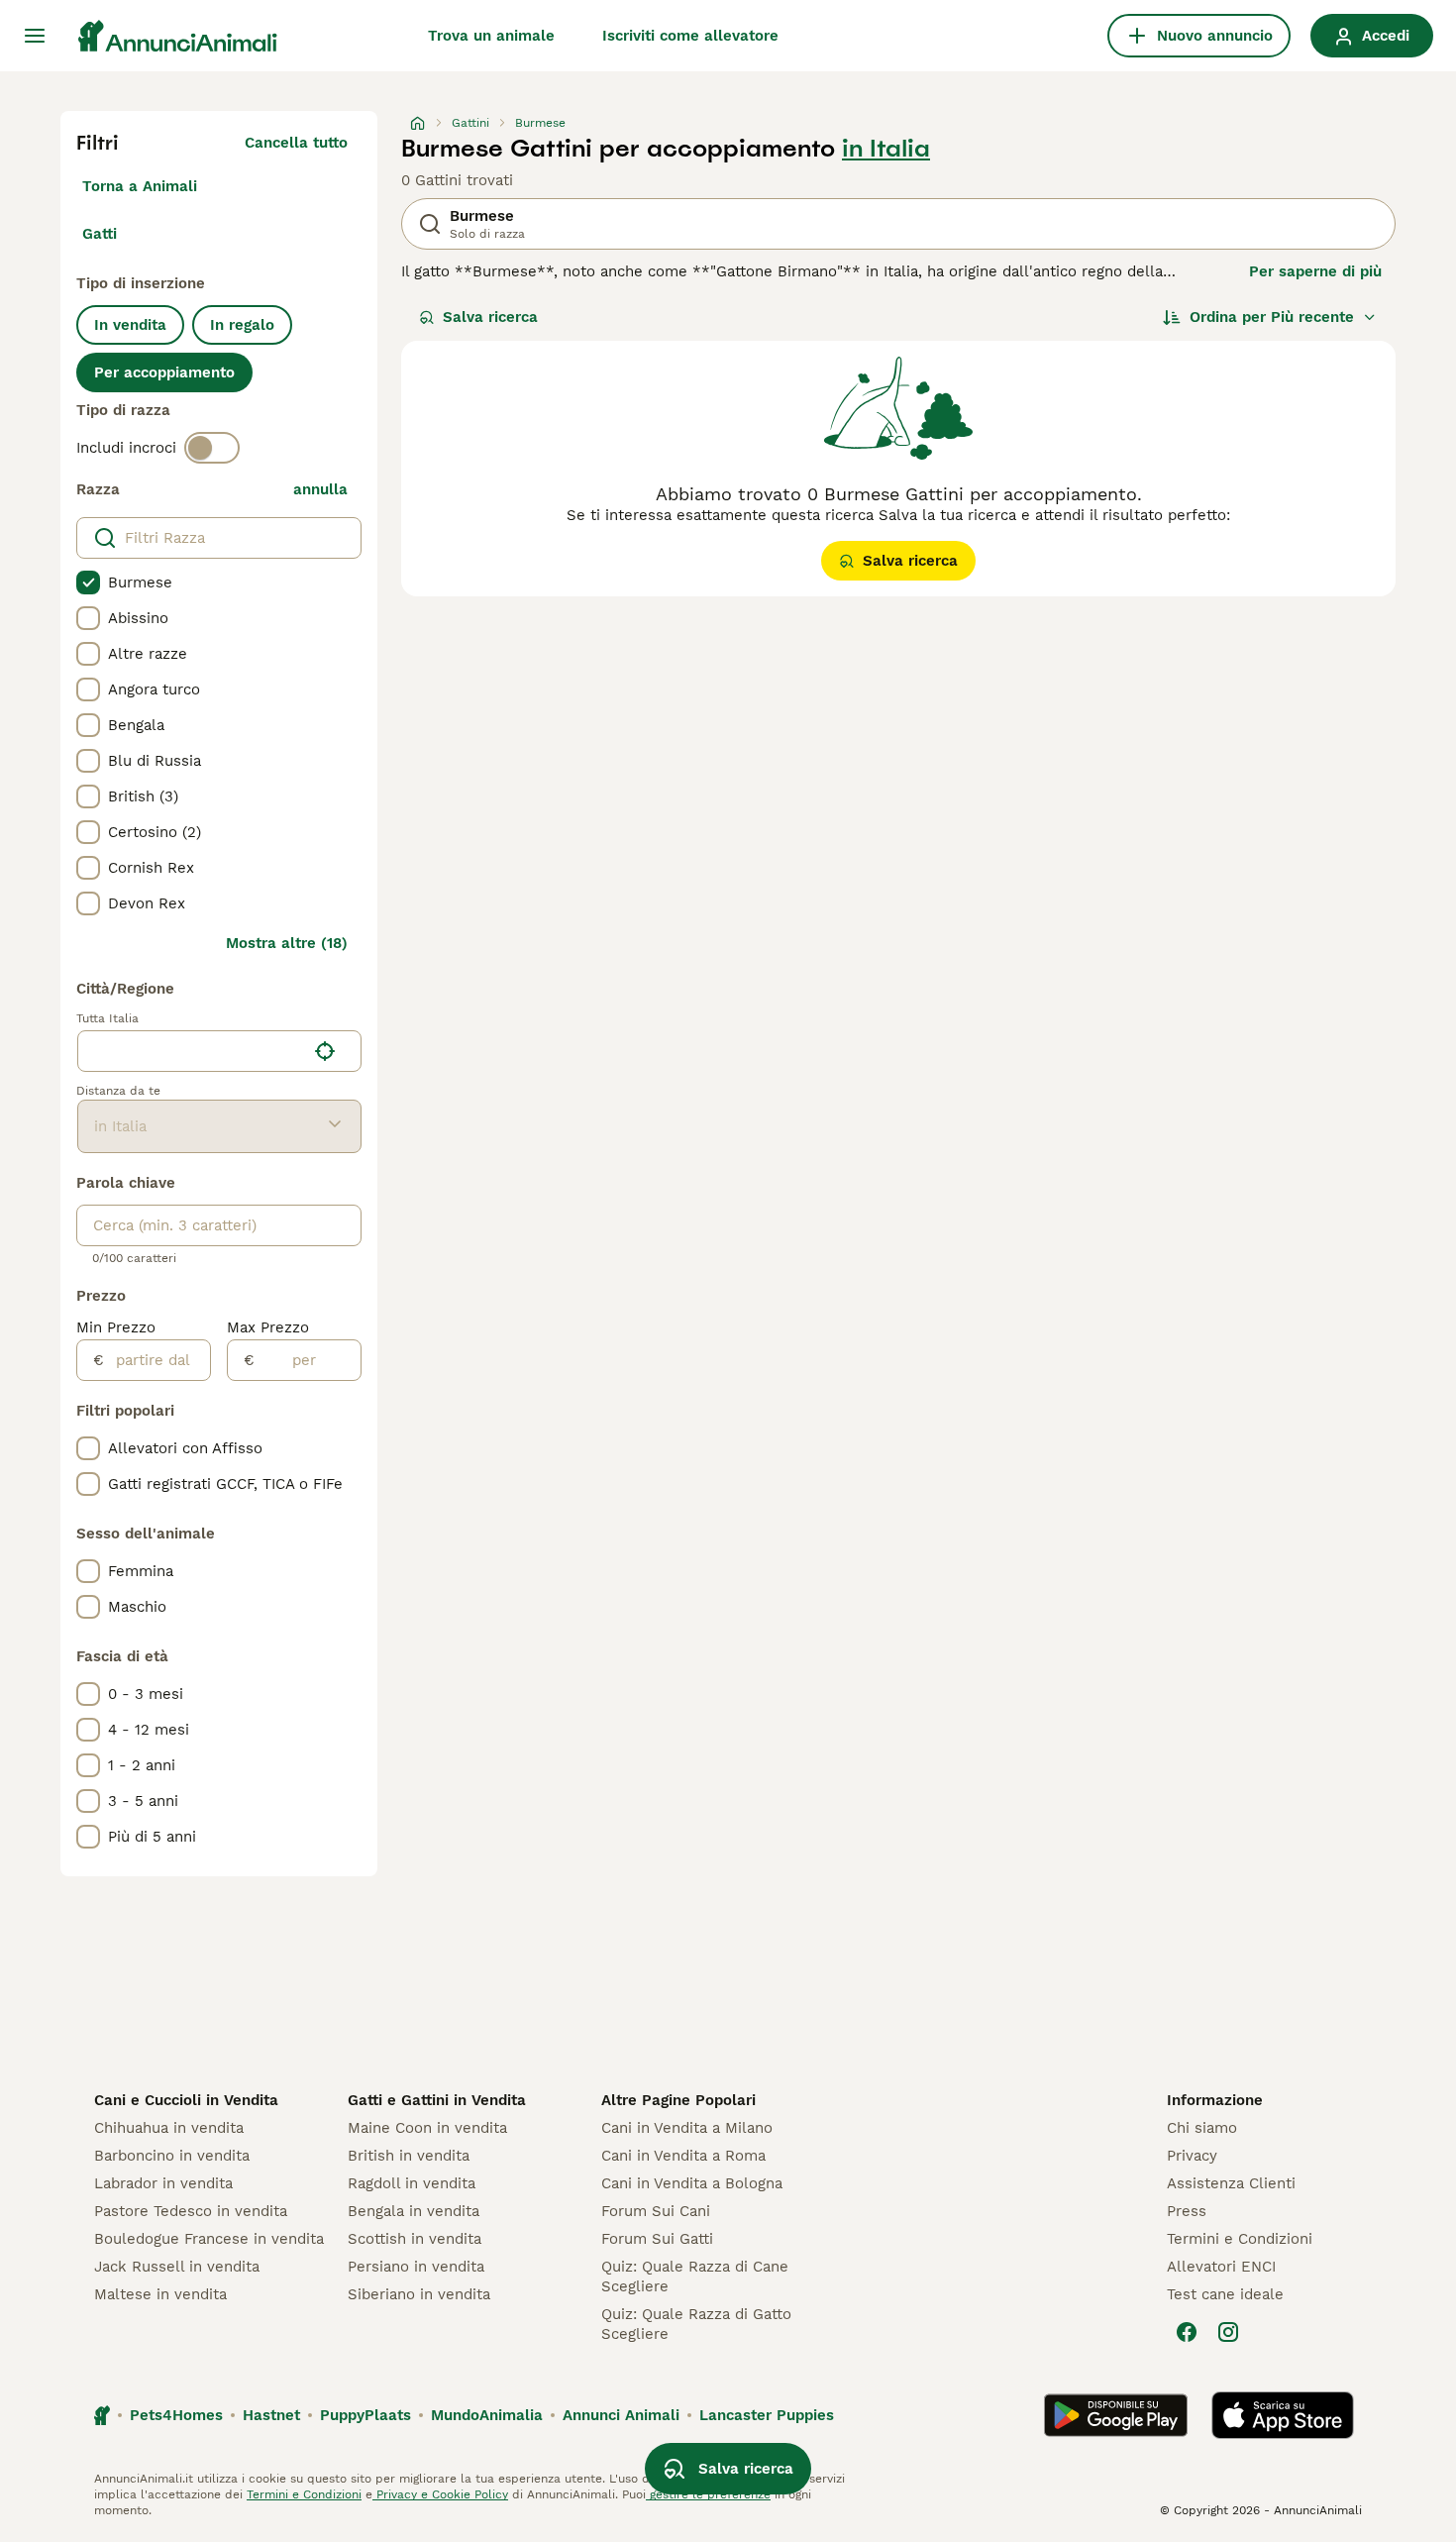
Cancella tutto (296, 143)
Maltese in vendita (160, 2294)
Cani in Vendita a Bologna (692, 2183)
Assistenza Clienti (1231, 2183)
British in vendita (409, 2156)
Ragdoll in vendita (412, 2183)
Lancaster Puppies (767, 2415)
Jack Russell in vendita (177, 2267)
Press (1187, 2211)
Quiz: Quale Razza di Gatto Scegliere (696, 2324)
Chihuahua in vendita (169, 2128)
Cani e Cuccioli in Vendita (186, 2100)
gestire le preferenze (708, 2494)
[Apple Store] (1283, 2415)
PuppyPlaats (365, 2415)
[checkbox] (88, 583)
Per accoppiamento (164, 372)
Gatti (100, 234)
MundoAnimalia (487, 2415)
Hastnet (271, 2415)
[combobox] (192, 1051)
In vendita (130, 325)
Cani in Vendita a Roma (683, 2156)
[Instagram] (1228, 2332)
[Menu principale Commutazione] (35, 36)
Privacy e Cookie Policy (440, 2494)
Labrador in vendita (163, 2183)
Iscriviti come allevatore (690, 36)
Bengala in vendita (414, 2211)
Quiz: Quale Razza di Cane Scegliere (695, 2277)
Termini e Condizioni (1240, 2239)
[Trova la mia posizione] (325, 1051)
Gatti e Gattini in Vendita (437, 2100)
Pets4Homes (176, 2415)
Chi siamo (1202, 2128)
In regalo (242, 325)
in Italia (886, 149)
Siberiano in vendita (419, 2294)
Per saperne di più (1315, 271)
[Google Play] (1116, 2415)
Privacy (1192, 2156)
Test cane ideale (1225, 2294)
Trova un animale (491, 36)
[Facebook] (1187, 2332)
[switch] (212, 448)
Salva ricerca (490, 317)
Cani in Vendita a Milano (687, 2128)
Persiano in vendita (416, 2267)
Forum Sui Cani (656, 2211)
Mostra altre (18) (287, 943)
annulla (320, 489)
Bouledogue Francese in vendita (209, 2239)
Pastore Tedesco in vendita (191, 2211)
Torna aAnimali (140, 186)
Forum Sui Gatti (657, 2239)
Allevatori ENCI (1221, 2267)
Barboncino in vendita (172, 2156)
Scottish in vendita (415, 2239)
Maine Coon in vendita (427, 2128)
